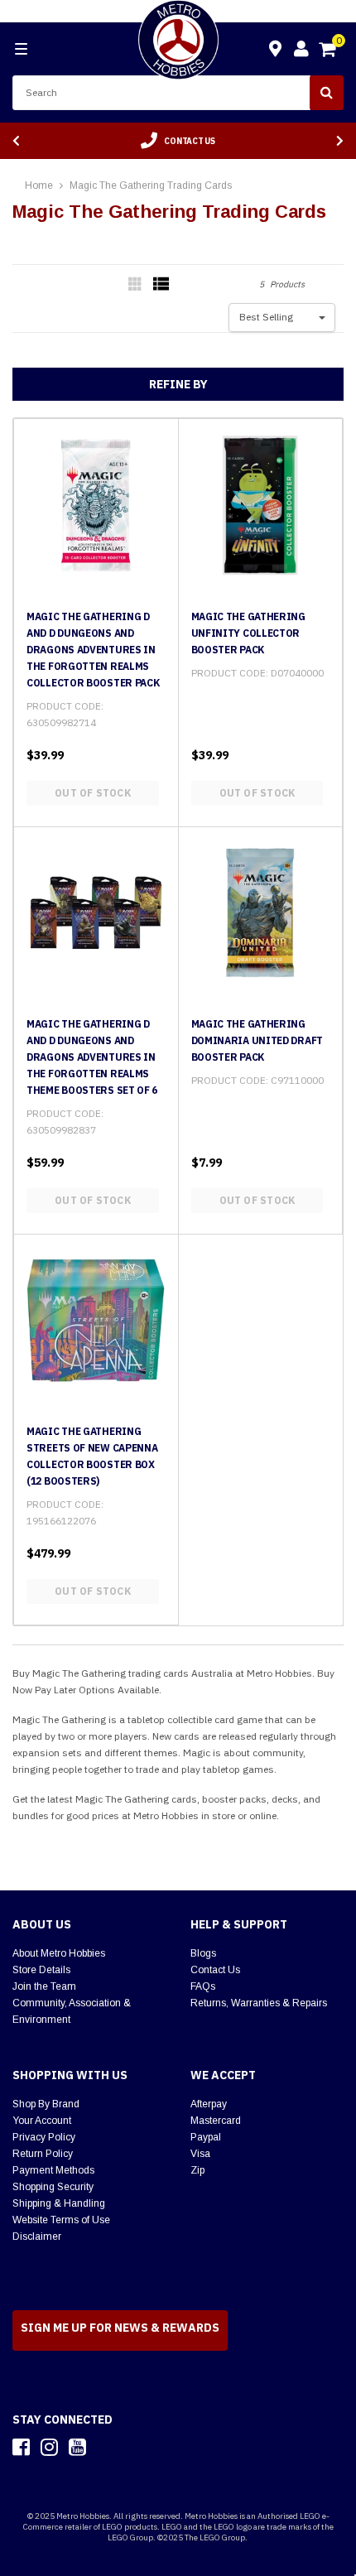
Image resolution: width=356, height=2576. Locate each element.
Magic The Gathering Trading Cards (151, 185)
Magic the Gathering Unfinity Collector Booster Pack (248, 633)
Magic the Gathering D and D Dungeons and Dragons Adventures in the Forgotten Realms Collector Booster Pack (93, 650)
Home (39, 185)
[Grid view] (137, 284)
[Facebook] (21, 2447)
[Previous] (16, 141)
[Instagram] (49, 2447)
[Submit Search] (327, 93)
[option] (178, 141)
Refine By (178, 384)
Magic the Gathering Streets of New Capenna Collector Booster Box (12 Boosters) (92, 1456)
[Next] (340, 141)
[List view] (161, 284)
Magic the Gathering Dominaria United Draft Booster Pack (257, 1040)
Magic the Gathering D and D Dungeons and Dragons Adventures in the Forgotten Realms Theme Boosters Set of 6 (92, 1057)
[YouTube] (77, 2447)
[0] (329, 51)
